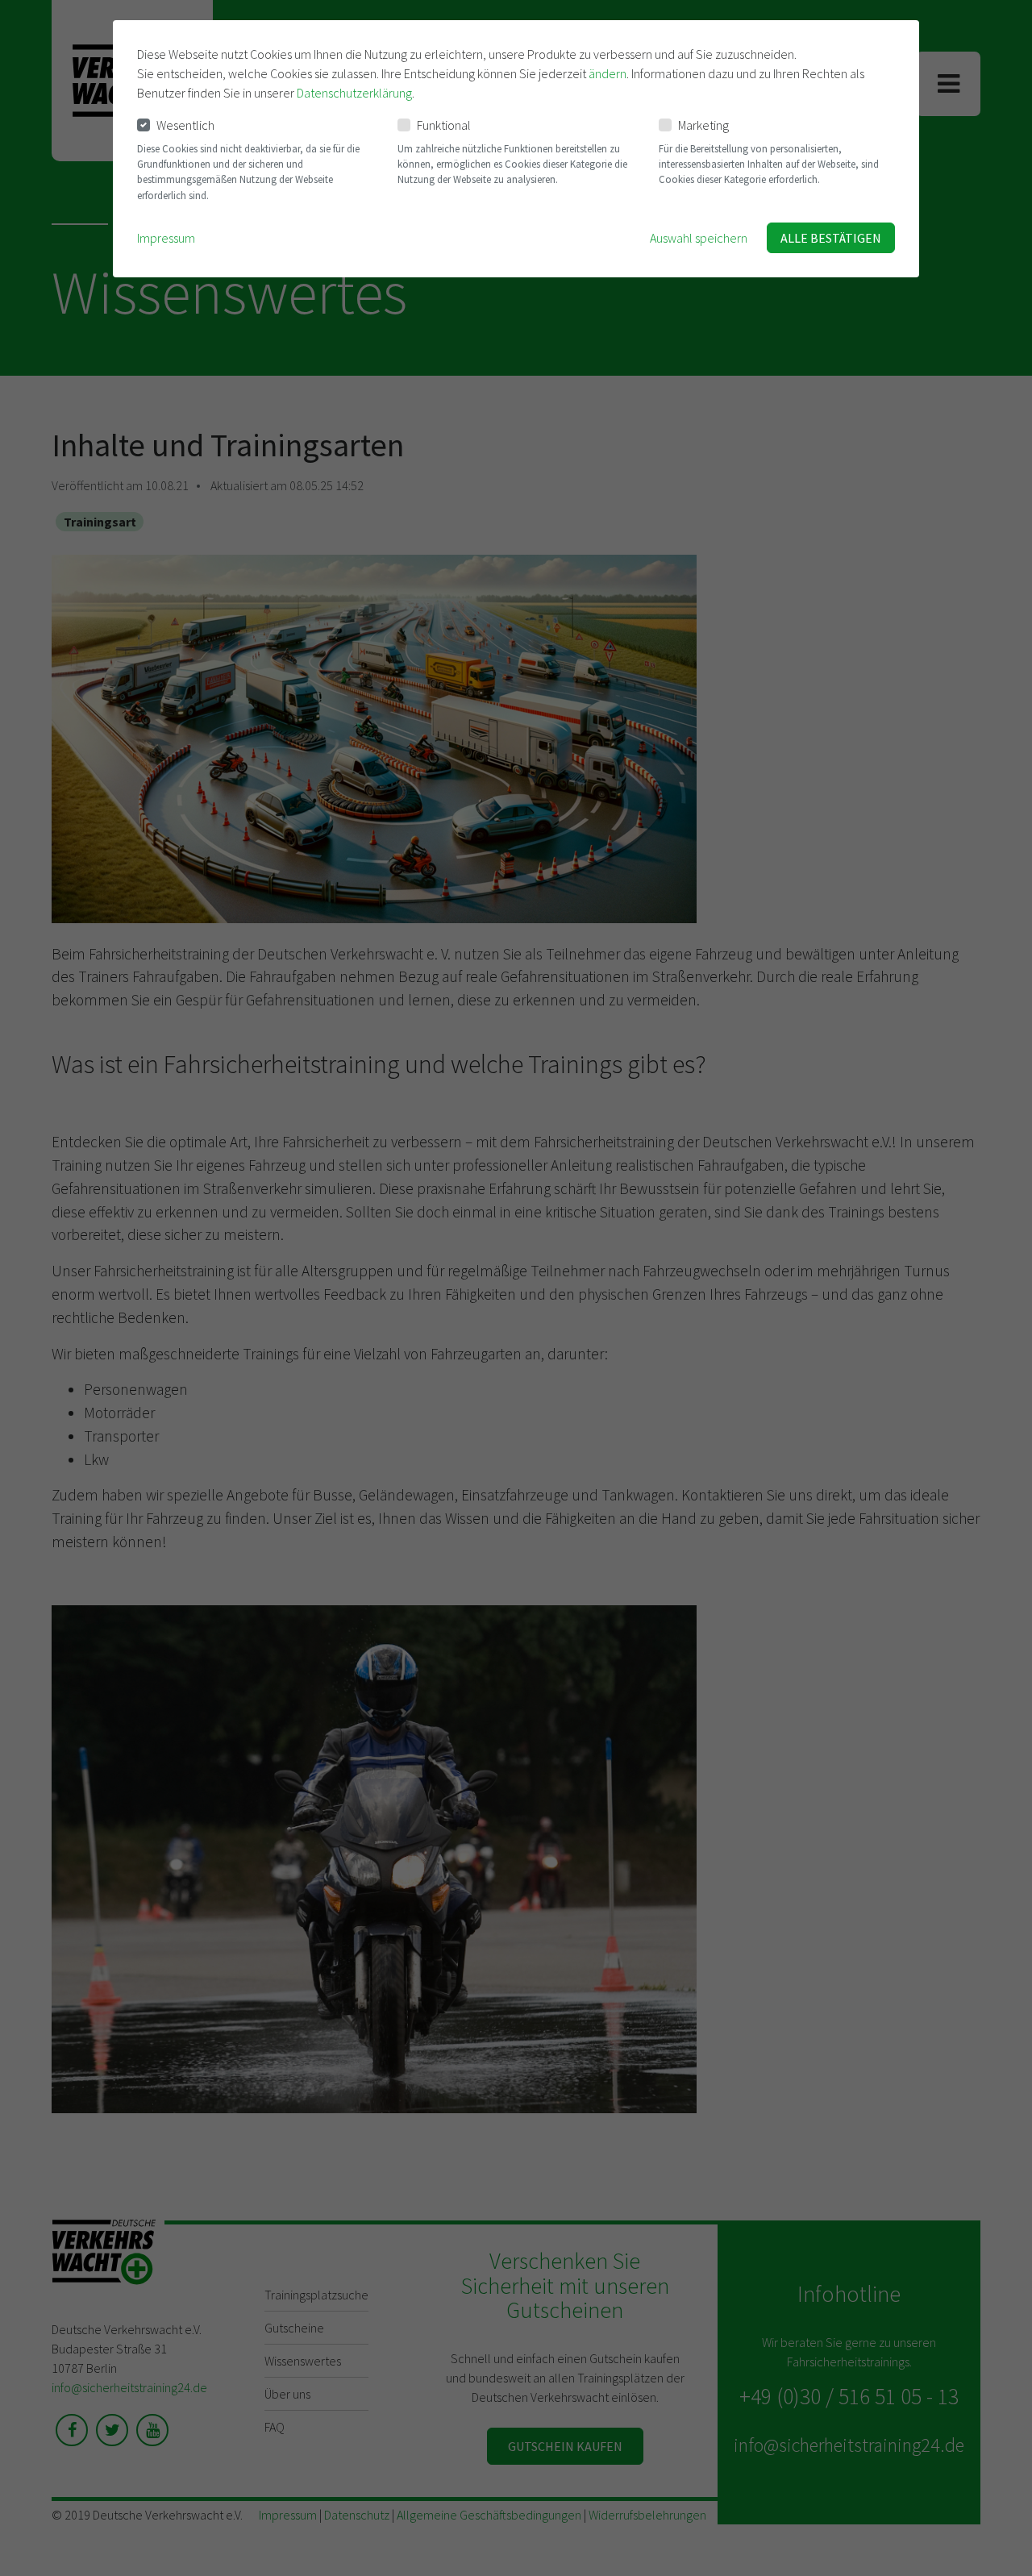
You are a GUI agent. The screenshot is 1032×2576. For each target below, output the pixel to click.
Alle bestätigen (831, 238)
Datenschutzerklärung (354, 93)
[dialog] (516, 149)
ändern (608, 73)
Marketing (703, 125)
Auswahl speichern (699, 238)
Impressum (166, 238)
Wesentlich (185, 125)
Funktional (444, 125)
